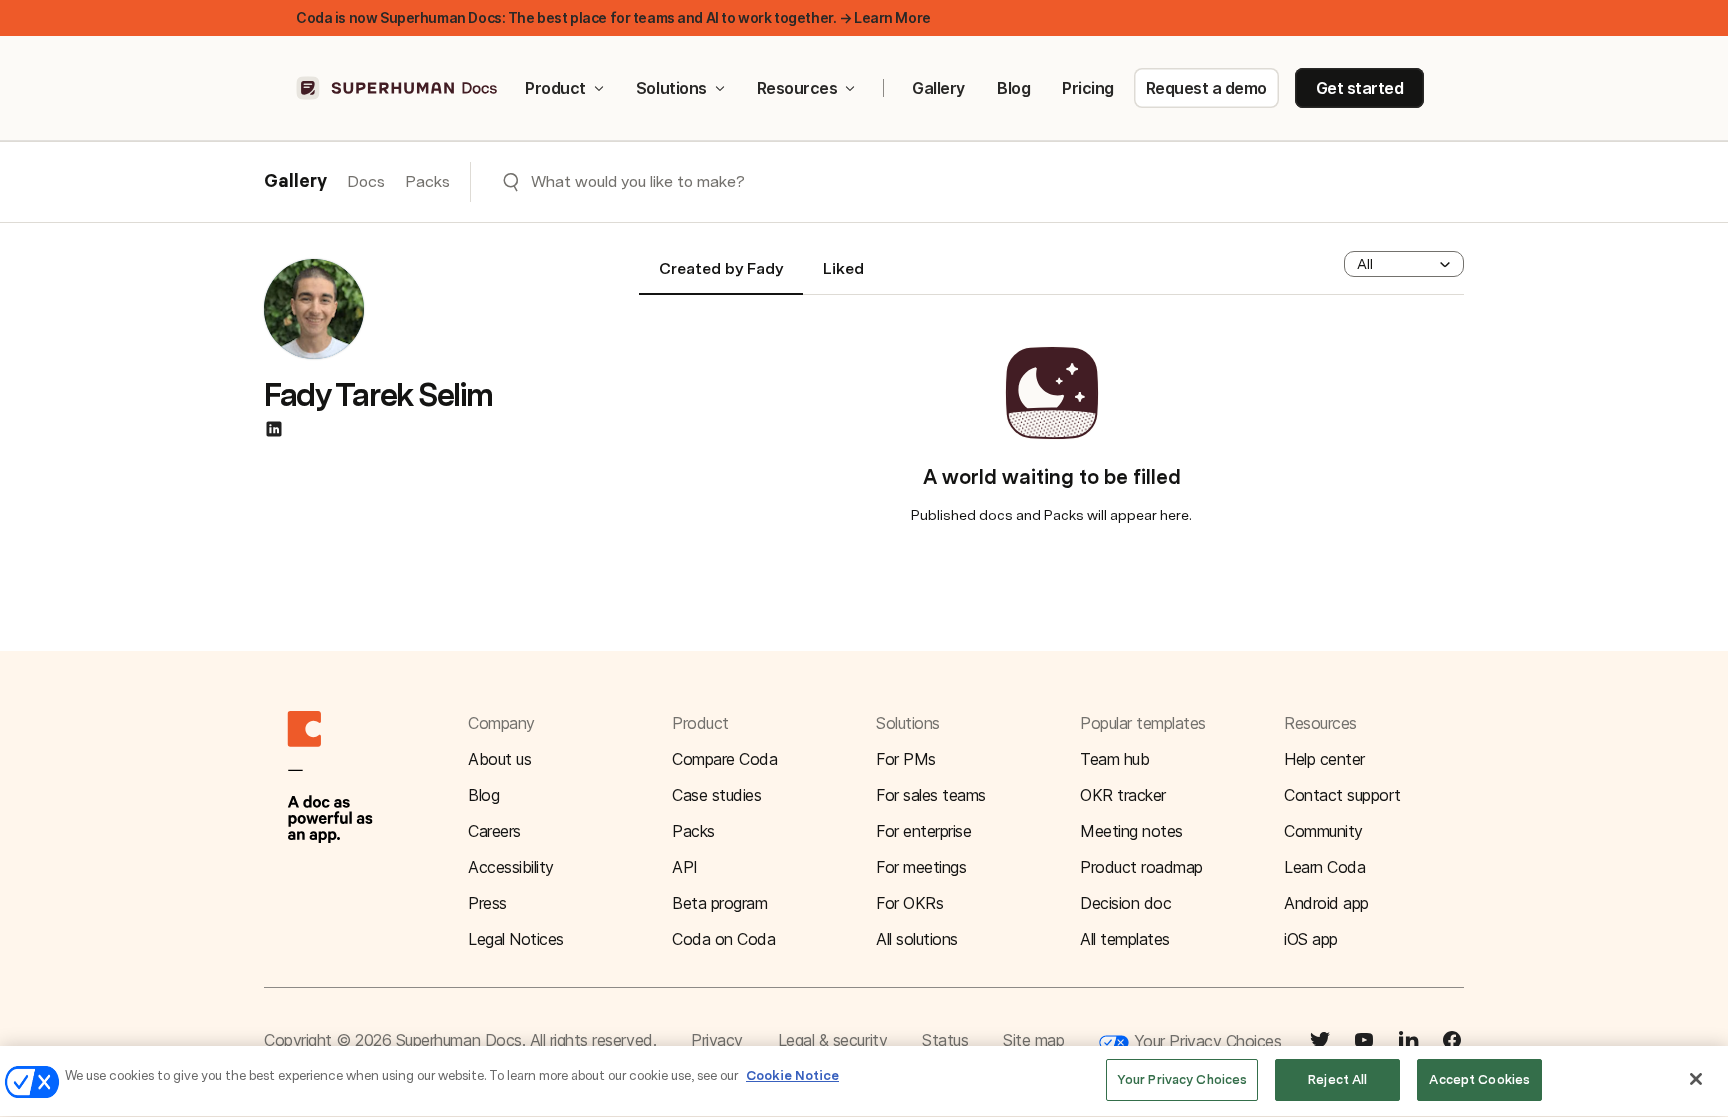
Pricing (1088, 88)
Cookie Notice (792, 1075)
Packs (427, 181)
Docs (366, 181)
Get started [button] (1360, 88)
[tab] (721, 277)
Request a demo (1206, 88)
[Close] (1696, 1079)
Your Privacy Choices (1205, 1041)
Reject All (1337, 1079)
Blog (1013, 88)
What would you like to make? (638, 181)
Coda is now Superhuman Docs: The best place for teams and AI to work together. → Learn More (613, 17)
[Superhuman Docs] (398, 88)
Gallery (938, 88)
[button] (1404, 264)
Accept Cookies (1479, 1079)
